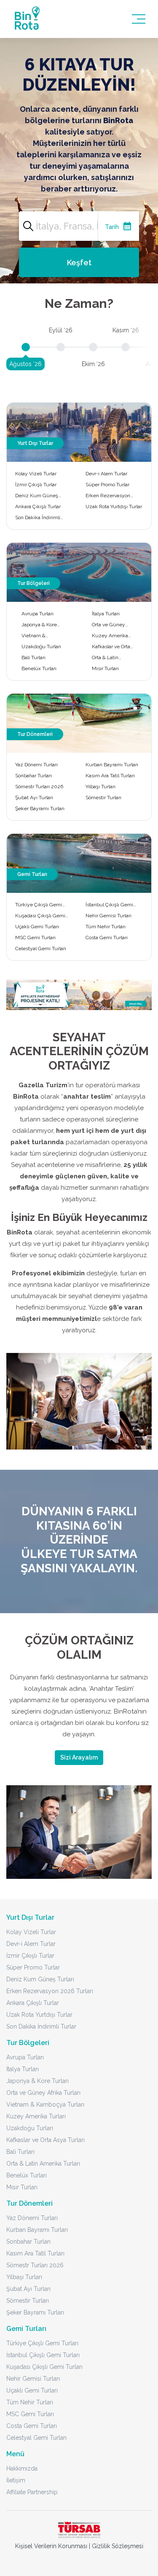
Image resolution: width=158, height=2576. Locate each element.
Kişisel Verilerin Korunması (51, 2546)
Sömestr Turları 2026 (39, 787)
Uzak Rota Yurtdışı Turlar (114, 507)
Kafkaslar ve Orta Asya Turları (111, 647)
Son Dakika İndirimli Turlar (38, 518)
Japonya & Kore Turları (39, 625)
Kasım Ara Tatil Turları (110, 776)
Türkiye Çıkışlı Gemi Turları (39, 905)
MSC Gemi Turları (35, 938)
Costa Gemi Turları (107, 938)
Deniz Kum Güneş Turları (37, 496)
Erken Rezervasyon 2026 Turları (108, 496)
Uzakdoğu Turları (41, 647)
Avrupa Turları (37, 614)
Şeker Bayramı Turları (40, 808)
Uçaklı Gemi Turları (37, 927)
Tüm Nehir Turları (106, 927)
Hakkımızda (22, 2468)
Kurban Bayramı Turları (112, 765)
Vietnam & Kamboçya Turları (41, 636)
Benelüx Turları (39, 668)
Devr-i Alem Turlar (106, 474)
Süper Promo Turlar (107, 485)
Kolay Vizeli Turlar (36, 474)
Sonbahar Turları (33, 776)
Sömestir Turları (103, 798)
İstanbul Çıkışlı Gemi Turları (109, 905)
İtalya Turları (106, 614)
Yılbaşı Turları (100, 787)
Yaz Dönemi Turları (36, 765)
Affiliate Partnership (32, 2492)
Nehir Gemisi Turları (108, 916)
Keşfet (79, 263)
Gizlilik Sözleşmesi (118, 2546)
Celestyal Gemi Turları (41, 948)
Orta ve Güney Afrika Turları (108, 625)
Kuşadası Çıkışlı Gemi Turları (40, 916)
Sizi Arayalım (79, 1757)
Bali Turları (33, 657)
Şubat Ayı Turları (34, 798)
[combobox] (79, 226)
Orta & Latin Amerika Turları (109, 658)
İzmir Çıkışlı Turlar (36, 485)
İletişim (16, 2480)
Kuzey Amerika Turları (110, 636)
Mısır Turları (105, 668)
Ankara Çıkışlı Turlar (38, 507)
